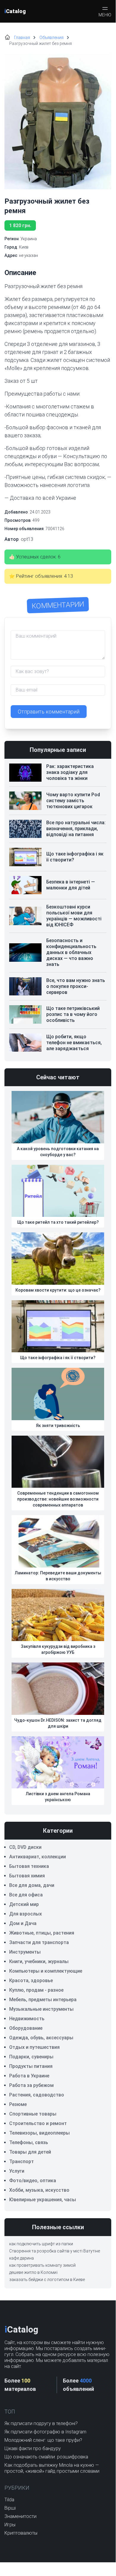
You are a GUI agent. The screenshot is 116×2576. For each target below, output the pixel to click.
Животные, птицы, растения (42, 1933)
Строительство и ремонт (38, 2123)
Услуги (17, 2171)
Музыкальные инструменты (41, 2009)
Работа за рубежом (31, 2085)
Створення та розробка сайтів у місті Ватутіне (55, 2251)
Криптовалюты (21, 2533)
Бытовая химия (27, 1876)
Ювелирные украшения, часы (43, 2200)
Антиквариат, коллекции (38, 1857)
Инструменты (25, 1952)
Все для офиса (26, 1895)
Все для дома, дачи (32, 1885)
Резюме (18, 2104)
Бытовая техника (29, 1866)
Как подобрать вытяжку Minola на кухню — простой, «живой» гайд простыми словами (52, 2468)
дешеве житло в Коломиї (33, 2272)
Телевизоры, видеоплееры (39, 2133)
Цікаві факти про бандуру (33, 2448)
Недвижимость (27, 2019)
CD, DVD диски (25, 1847)
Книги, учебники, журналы (39, 1961)
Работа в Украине (29, 2076)
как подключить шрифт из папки (41, 2244)
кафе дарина (22, 2258)
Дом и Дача (23, 1923)
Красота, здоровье (31, 1981)
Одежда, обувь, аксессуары (41, 2038)
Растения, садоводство (37, 2095)
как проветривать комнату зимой (42, 2265)
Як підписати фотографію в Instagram (45, 2432)
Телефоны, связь (29, 2142)
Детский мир (24, 1904)
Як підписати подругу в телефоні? (41, 2423)
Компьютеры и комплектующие (46, 1971)
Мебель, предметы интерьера (43, 2000)
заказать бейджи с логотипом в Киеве (47, 2280)
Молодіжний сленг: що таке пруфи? (43, 2440)
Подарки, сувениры (31, 2057)
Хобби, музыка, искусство (39, 2190)
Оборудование (26, 2028)
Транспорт (22, 2162)
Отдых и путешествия (34, 2047)
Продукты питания (31, 2066)
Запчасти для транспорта (39, 1942)
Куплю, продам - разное (36, 1990)
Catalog (15, 11)
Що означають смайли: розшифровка (46, 2457)
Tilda (9, 2500)
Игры (10, 2525)
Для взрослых (26, 1914)
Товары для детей (30, 2152)
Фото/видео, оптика (33, 2181)
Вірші (10, 2508)
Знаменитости (20, 2516)
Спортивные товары (33, 2114)
